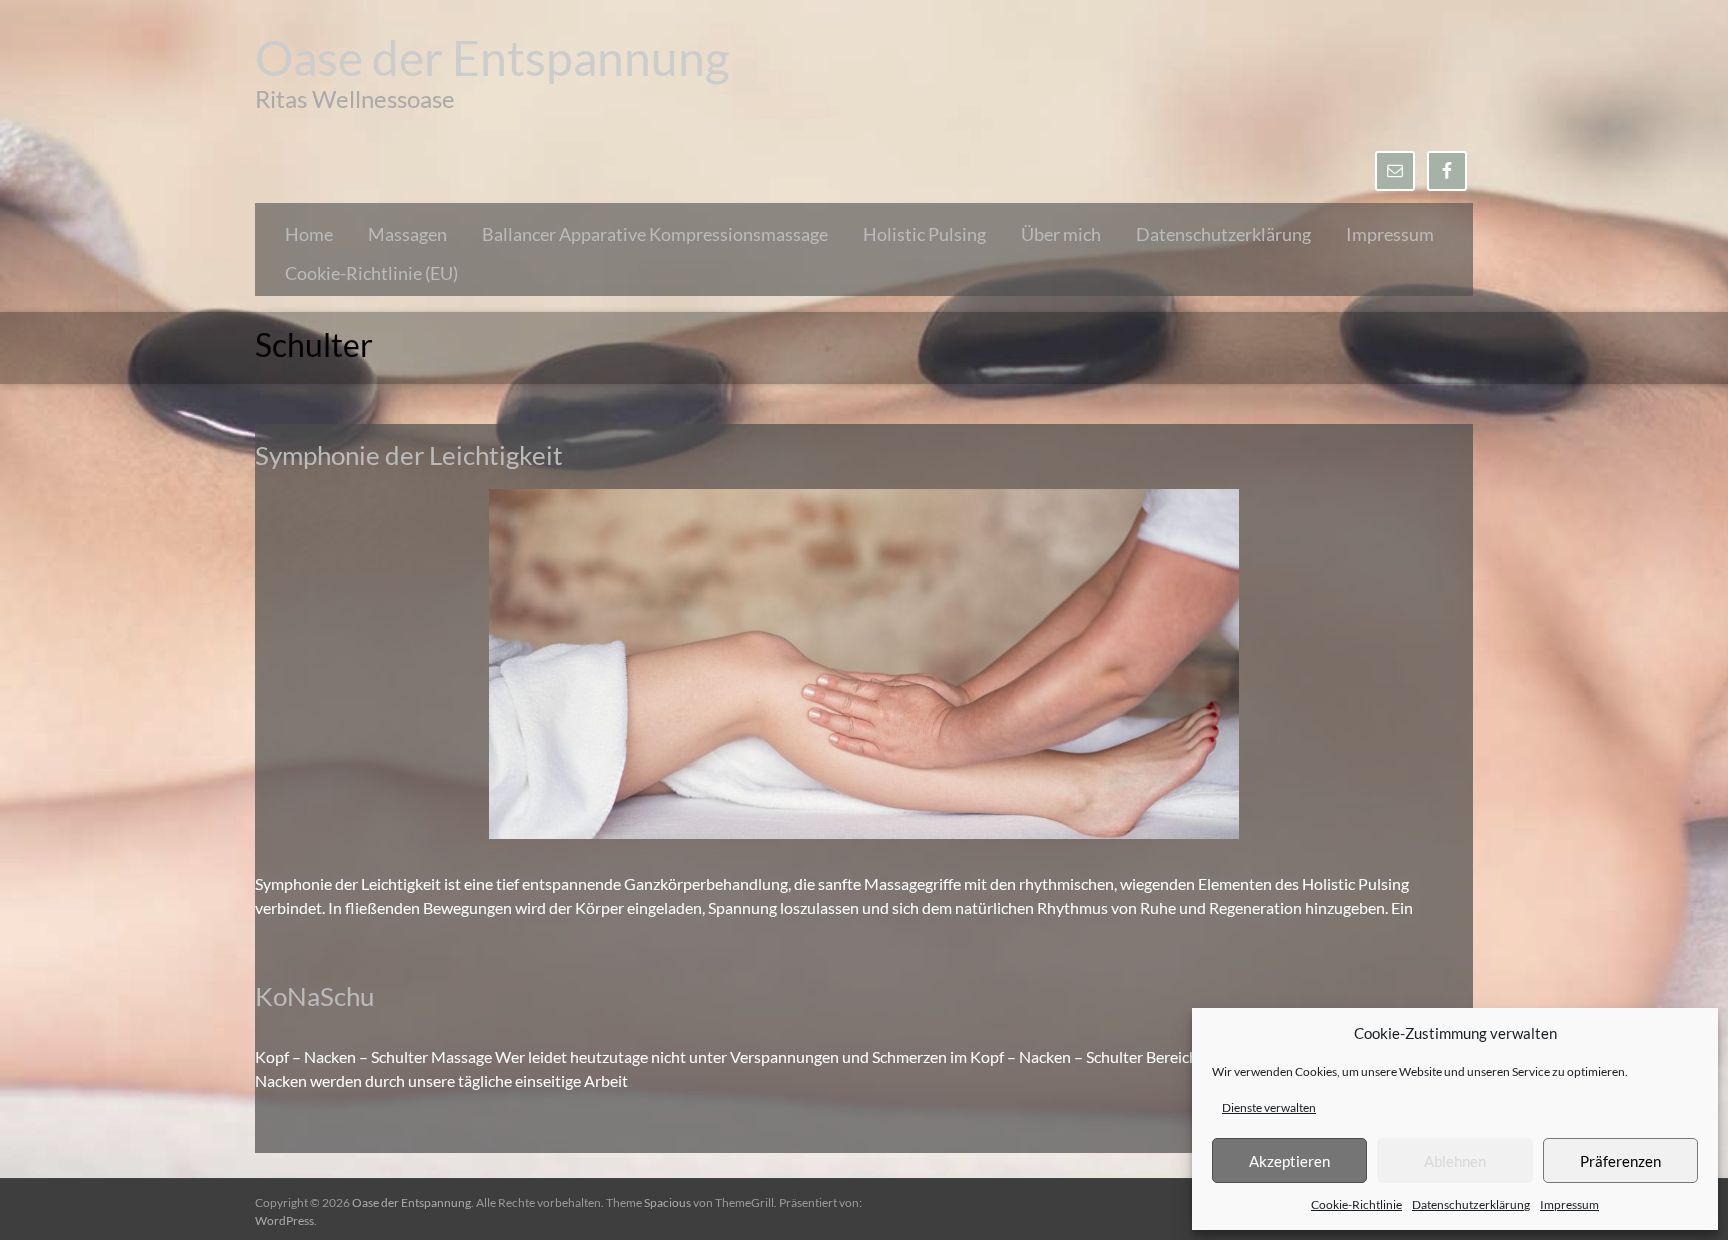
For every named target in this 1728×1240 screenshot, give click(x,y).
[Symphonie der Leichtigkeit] (864, 498)
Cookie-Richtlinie (1356, 1204)
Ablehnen (1455, 1161)
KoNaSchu (314, 996)
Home (309, 234)
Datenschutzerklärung (1471, 1204)
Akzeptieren (1289, 1161)
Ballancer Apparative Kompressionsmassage (655, 234)
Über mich (1061, 234)
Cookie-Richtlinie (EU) (371, 273)
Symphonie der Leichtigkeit (409, 455)
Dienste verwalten (1269, 1107)
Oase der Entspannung (492, 57)
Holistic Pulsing (924, 234)
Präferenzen (1620, 1161)
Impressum (1569, 1204)
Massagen (407, 234)
